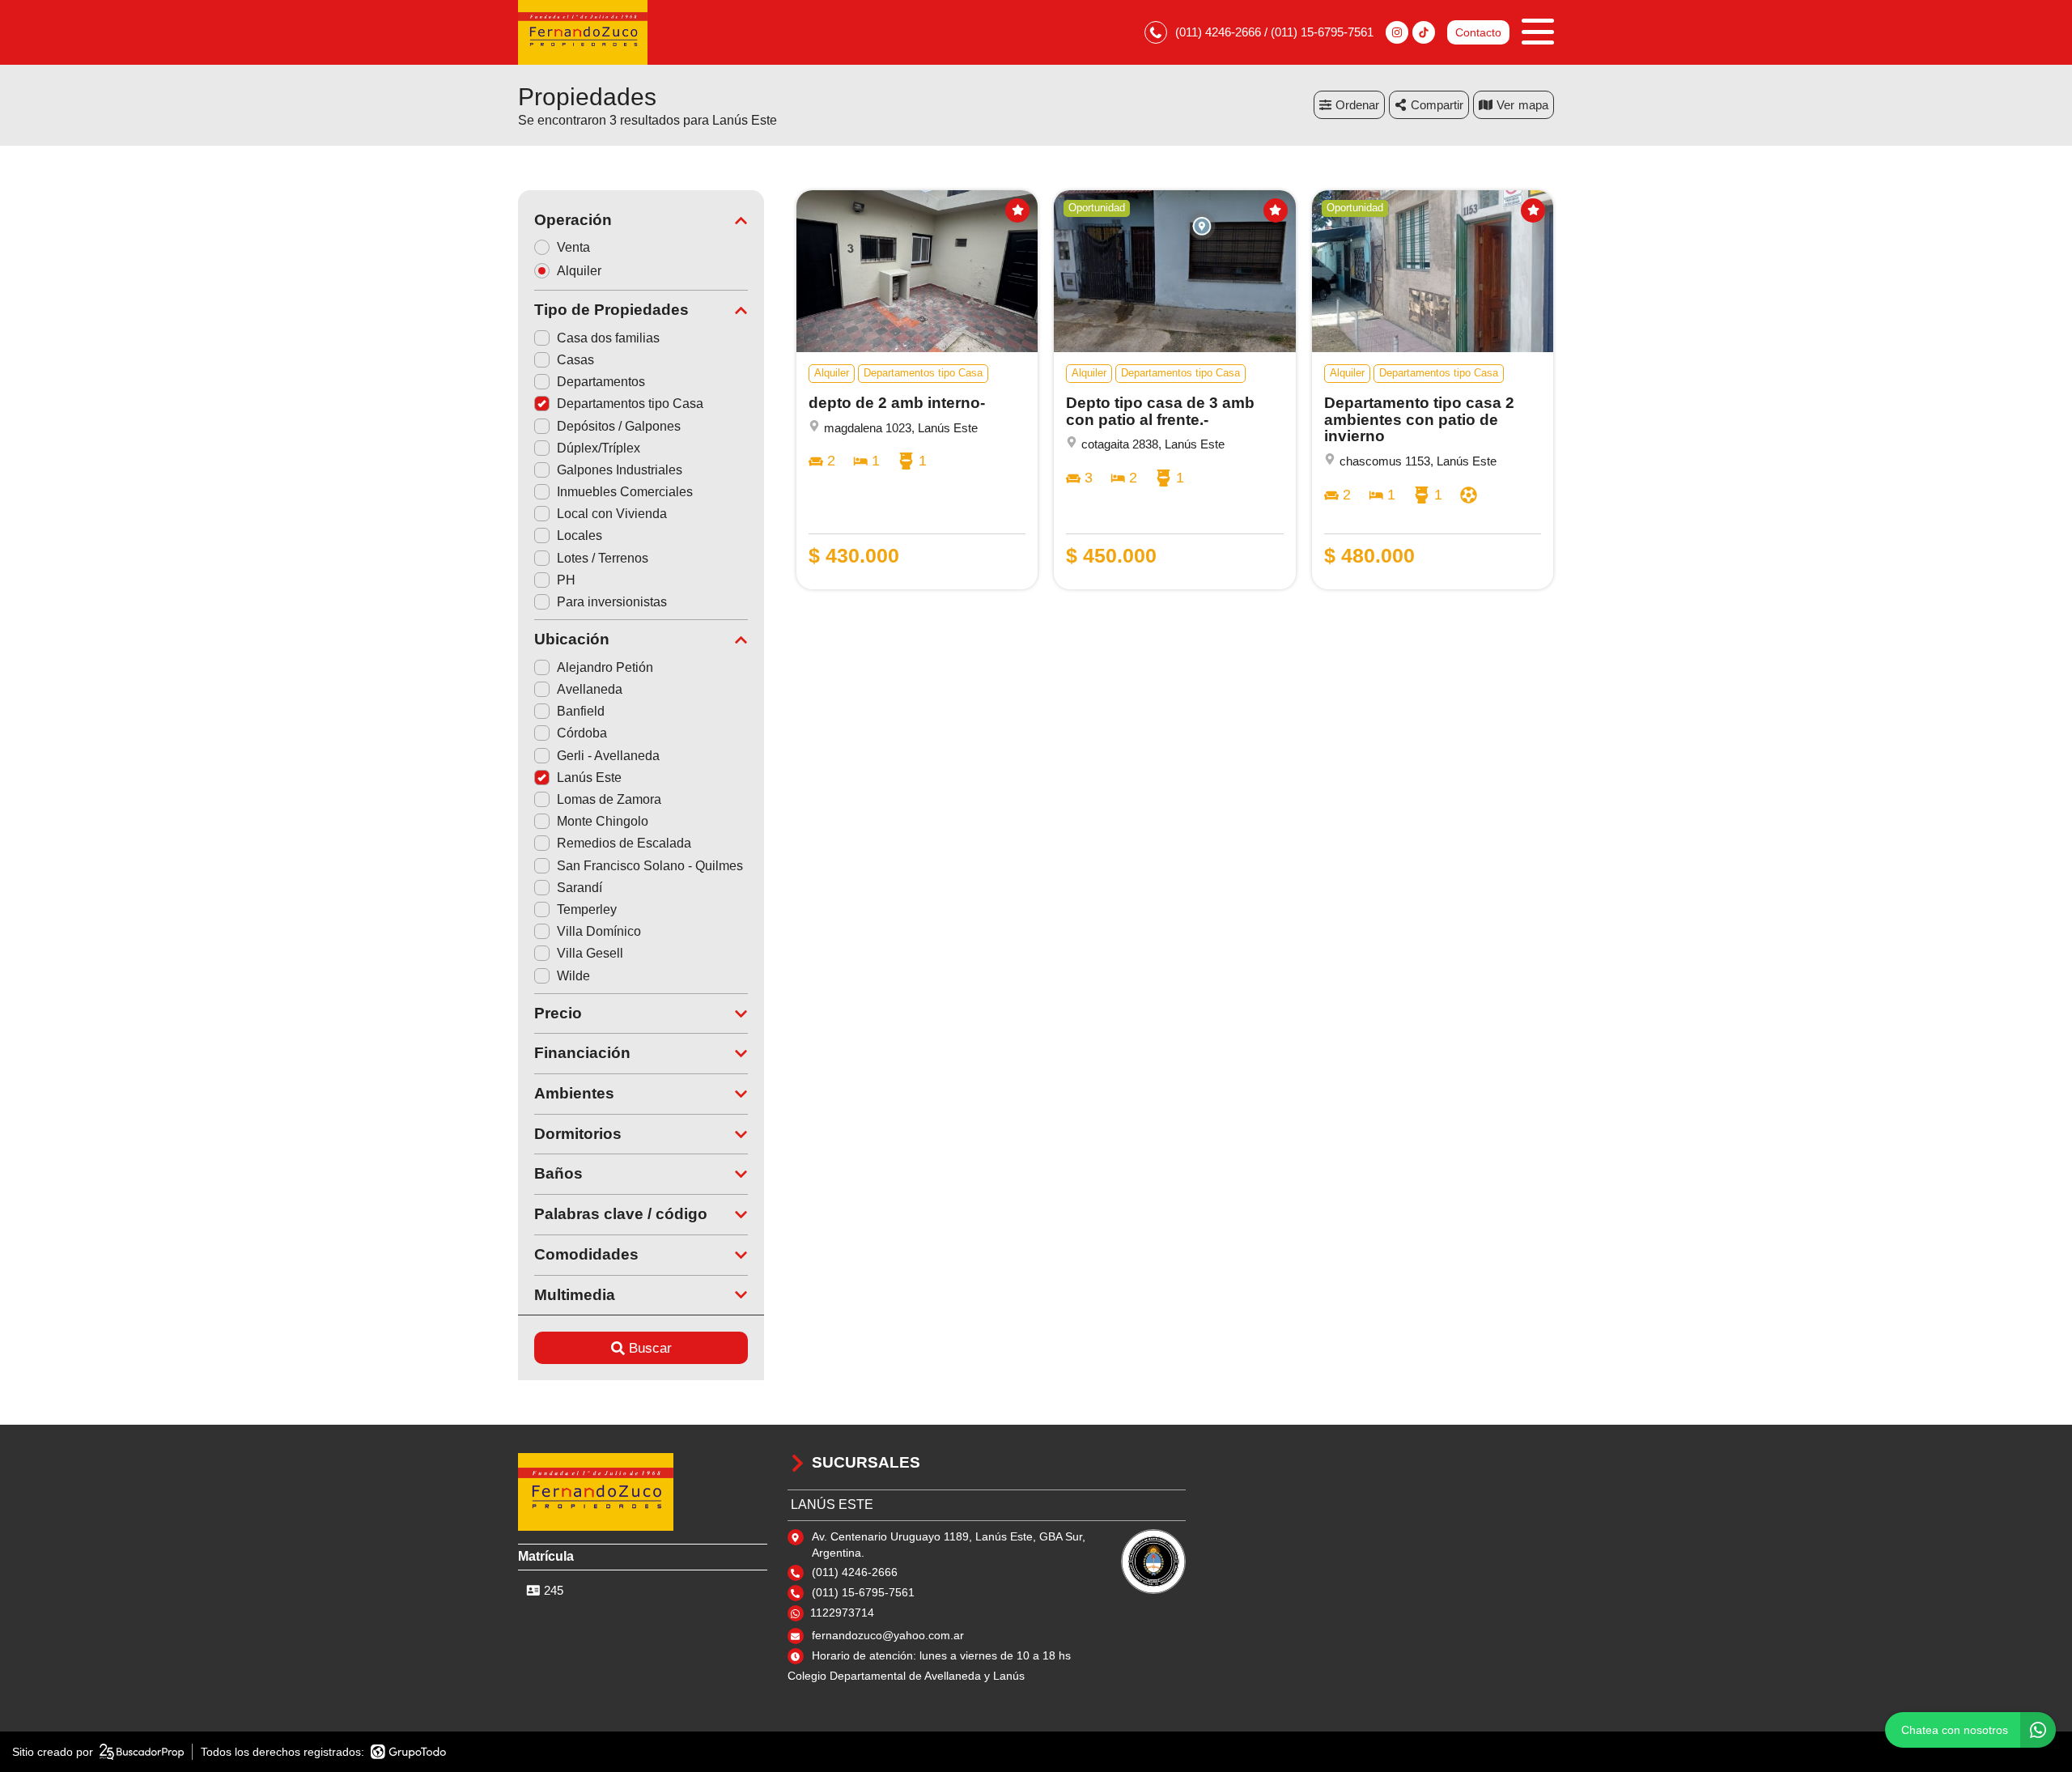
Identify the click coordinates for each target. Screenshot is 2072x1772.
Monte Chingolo (603, 821)
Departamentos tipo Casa (630, 404)
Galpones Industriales (620, 470)
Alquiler (579, 271)
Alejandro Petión (605, 667)
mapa (1533, 105)
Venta (573, 247)
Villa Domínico (599, 931)
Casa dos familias (608, 338)
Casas (575, 360)
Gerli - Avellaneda (608, 756)
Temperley (587, 909)
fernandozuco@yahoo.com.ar (888, 1635)
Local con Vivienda (612, 514)
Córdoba (582, 733)
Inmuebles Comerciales (625, 492)
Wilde (573, 976)
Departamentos (601, 382)
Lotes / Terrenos (603, 558)
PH (566, 580)
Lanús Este (589, 778)
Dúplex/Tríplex (599, 448)
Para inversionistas (612, 602)
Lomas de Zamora (609, 799)
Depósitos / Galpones (619, 426)
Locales (580, 535)
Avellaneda (590, 689)
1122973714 (842, 1613)
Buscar (650, 1348)
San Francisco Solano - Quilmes (650, 866)
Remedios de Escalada (624, 843)
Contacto (1478, 32)
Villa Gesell (590, 953)
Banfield (581, 711)
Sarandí (580, 888)
